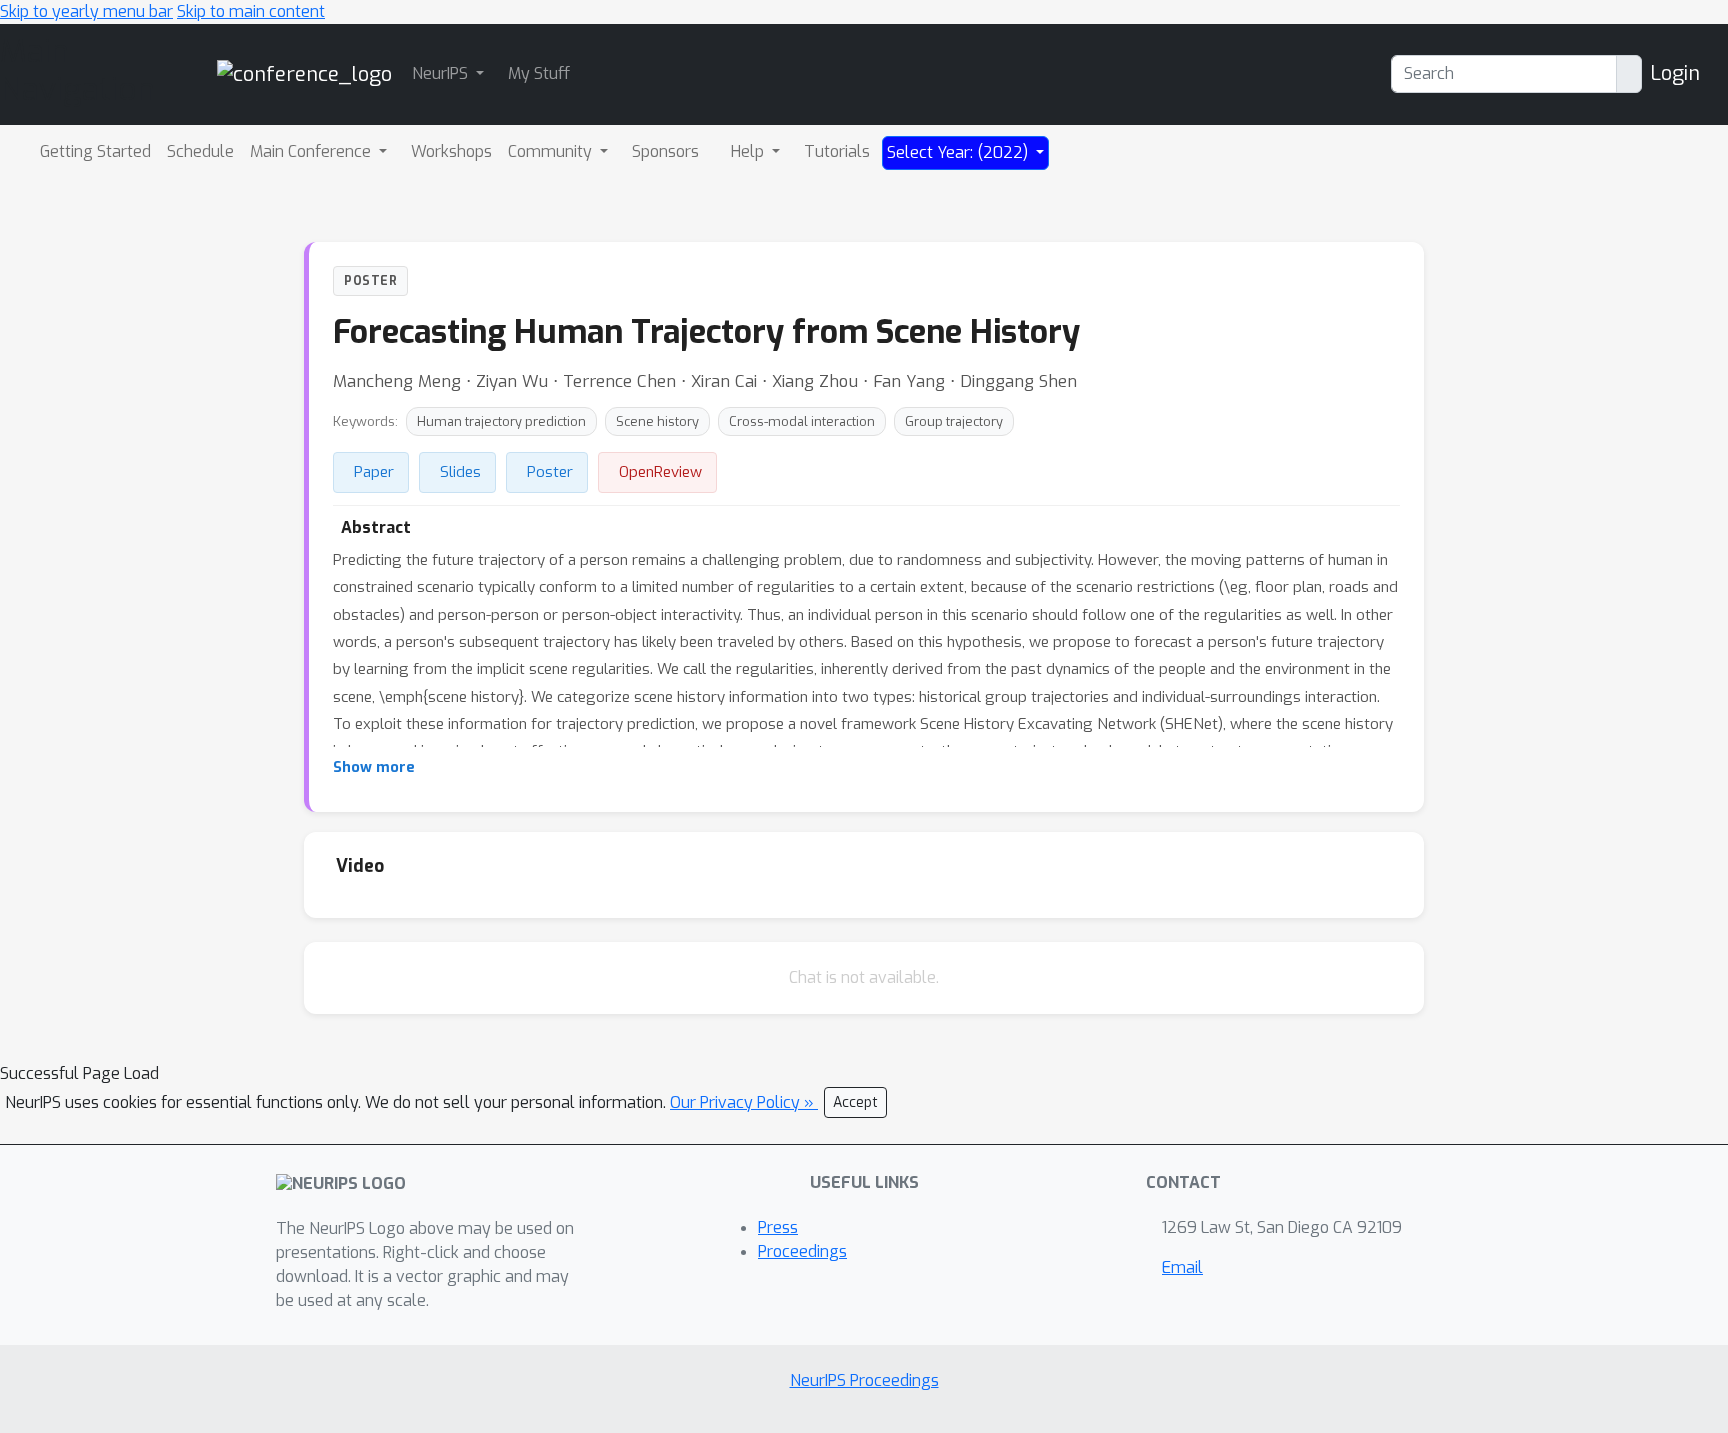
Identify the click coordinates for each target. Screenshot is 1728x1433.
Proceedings (802, 1251)
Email (1182, 1267)
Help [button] (749, 151)
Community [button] (552, 151)
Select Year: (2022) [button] (959, 152)
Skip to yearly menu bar (86, 11)
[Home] (304, 73)
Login (1675, 73)
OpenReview (660, 472)
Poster (550, 472)
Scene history (657, 421)
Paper (374, 472)
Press (778, 1227)
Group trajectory (954, 421)
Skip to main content (251, 11)
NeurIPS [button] (442, 73)
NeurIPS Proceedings (864, 1380)
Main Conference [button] (312, 151)
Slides (460, 472)
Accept (855, 1102)
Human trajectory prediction (501, 421)
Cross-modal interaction (802, 421)
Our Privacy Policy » (744, 1102)
